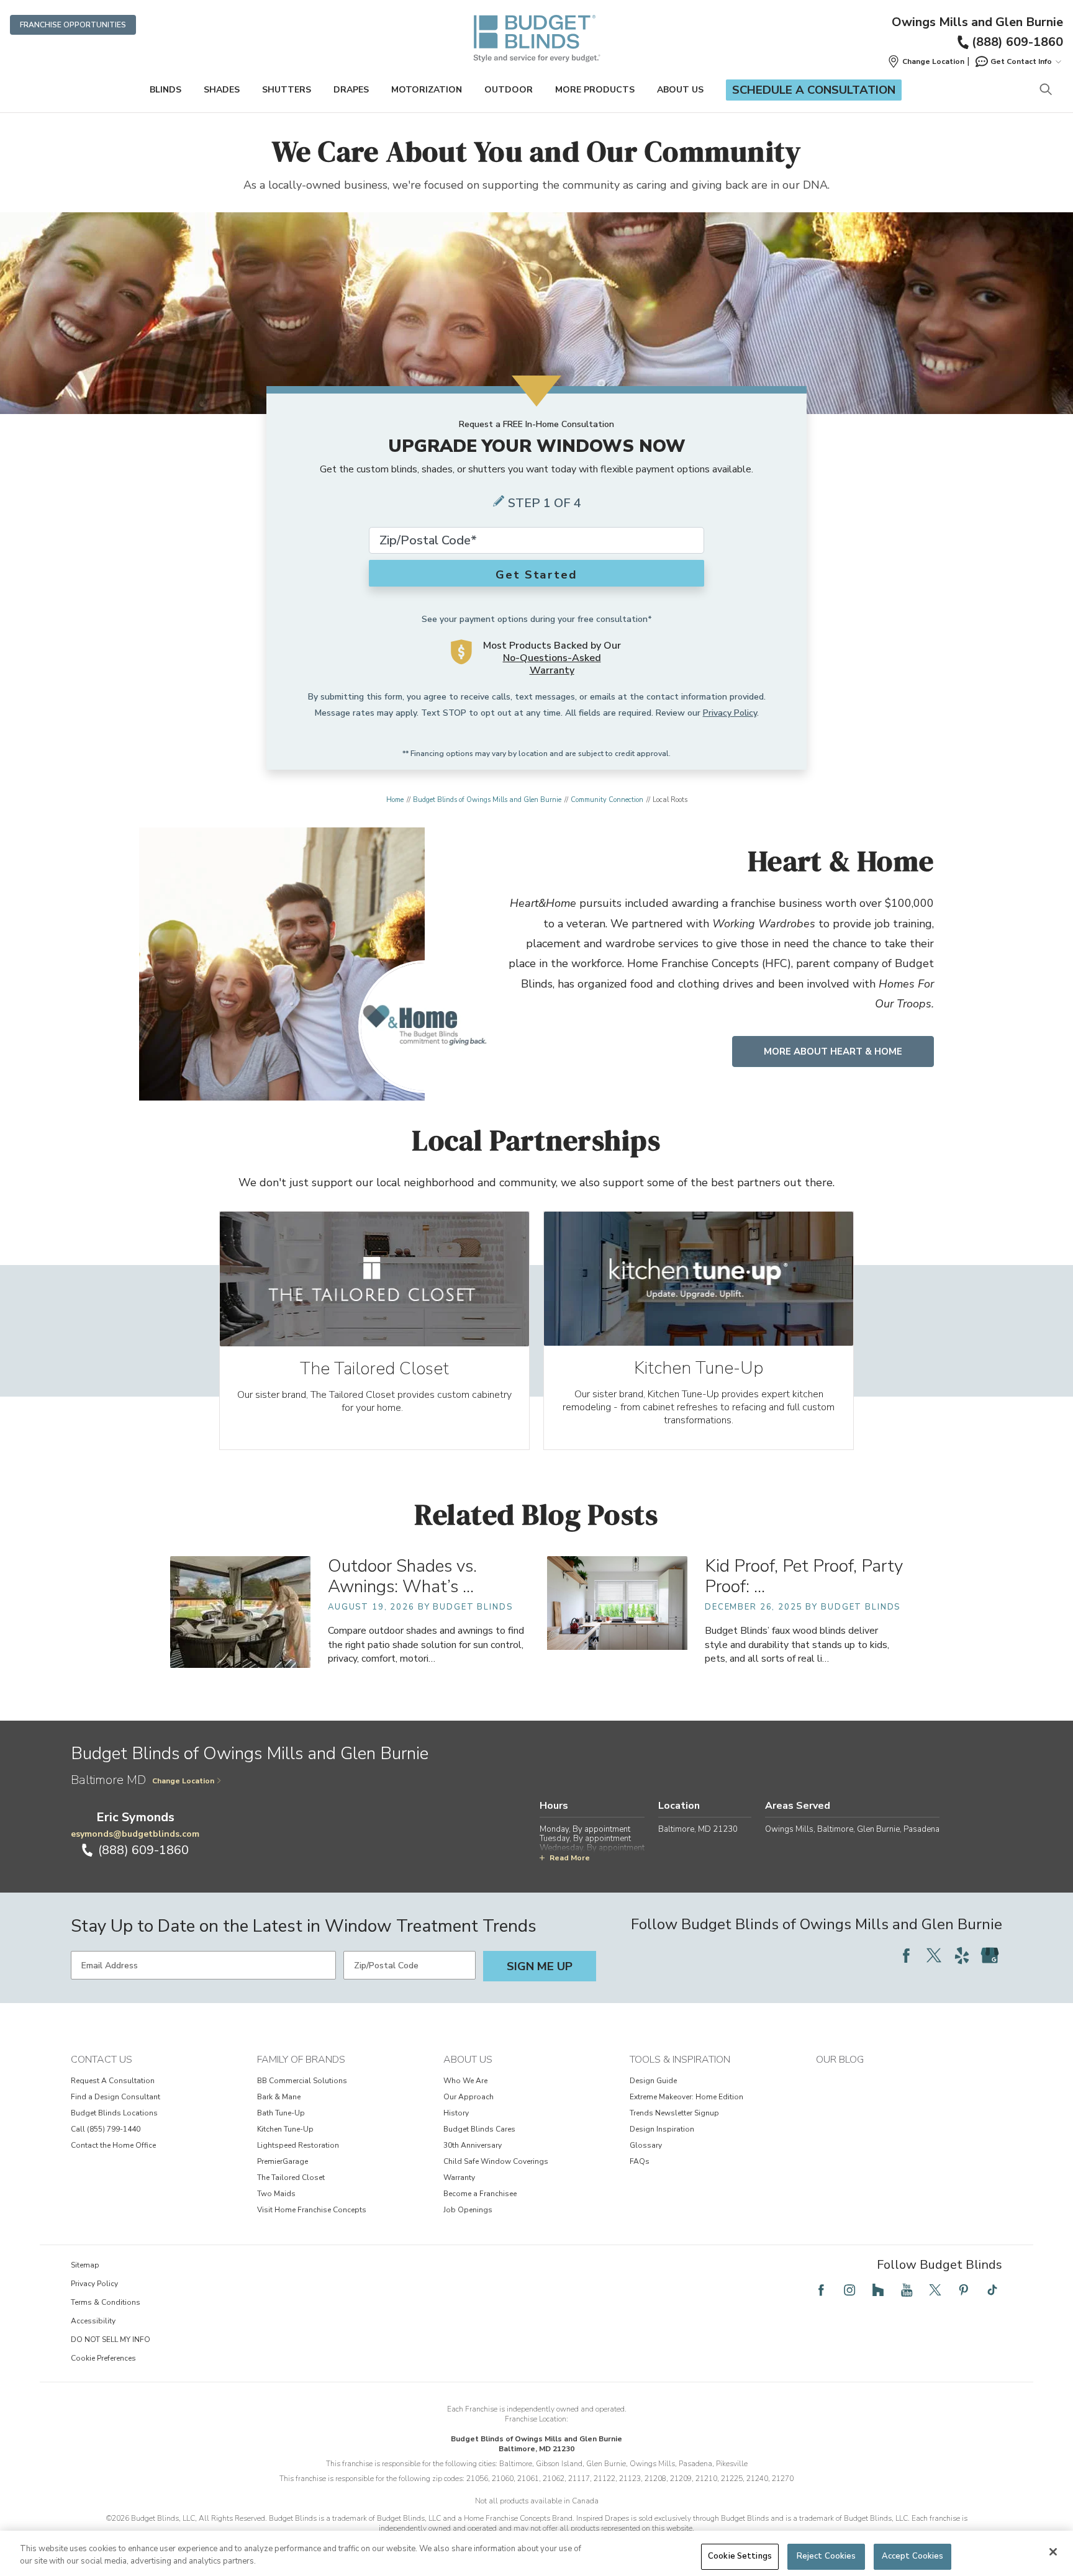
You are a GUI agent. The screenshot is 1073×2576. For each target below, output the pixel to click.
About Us (680, 90)
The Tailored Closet (291, 2177)
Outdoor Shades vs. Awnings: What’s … (402, 1576)
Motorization (427, 90)
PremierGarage (283, 2161)
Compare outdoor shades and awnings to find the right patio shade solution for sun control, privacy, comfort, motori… (426, 1644)
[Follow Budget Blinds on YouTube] (907, 2290)
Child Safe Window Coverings (496, 2161)
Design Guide (653, 2081)
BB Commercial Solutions (302, 2081)
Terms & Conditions (106, 2302)
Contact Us (102, 2060)
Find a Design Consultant (115, 2097)
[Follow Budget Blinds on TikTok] (992, 2290)
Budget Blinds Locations (114, 2113)
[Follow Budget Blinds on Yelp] (962, 1955)
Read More (570, 1858)
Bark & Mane (279, 2097)
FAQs (640, 2161)
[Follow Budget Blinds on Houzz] (878, 2290)
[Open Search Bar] (1045, 90)
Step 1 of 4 (545, 503)
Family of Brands (301, 2060)
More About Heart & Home (833, 1052)
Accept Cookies (913, 2556)
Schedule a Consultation (814, 90)
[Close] (1053, 2552)
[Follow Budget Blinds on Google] (990, 1955)
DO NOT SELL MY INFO (111, 2340)
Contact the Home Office (113, 2145)
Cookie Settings (740, 2556)
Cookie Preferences (103, 2358)
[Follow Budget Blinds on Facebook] (906, 1955)
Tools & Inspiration (680, 2060)
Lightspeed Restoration (298, 2145)
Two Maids (276, 2194)
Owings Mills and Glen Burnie (977, 22)
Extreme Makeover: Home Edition (686, 2097)
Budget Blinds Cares (479, 2129)
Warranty (459, 2177)
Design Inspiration (662, 2129)
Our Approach (469, 2097)
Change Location (183, 1781)
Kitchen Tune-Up (285, 2129)
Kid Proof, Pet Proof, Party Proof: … (804, 1576)
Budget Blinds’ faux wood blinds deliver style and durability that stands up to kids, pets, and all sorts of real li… (797, 1644)
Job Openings (468, 2210)
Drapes (351, 90)
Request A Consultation (113, 2081)
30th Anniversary (473, 2145)
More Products (595, 90)
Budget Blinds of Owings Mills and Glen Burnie (487, 800)
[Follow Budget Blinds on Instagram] (849, 2290)
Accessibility (93, 2321)
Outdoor (509, 90)
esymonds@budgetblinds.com (135, 1834)
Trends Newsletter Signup (674, 2113)
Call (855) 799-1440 (106, 2129)
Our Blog (840, 2060)
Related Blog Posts (537, 1514)
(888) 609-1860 (1017, 42)
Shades (222, 90)
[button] (926, 61)
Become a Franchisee (480, 2194)
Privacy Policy (730, 713)
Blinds (165, 90)
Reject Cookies (826, 2556)
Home (395, 800)
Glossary (646, 2145)
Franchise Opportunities (73, 25)
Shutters (287, 90)
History (456, 2113)
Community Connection (607, 800)
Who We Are (465, 2081)
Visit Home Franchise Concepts (312, 2210)
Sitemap (85, 2265)
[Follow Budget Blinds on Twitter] (934, 1955)
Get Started (536, 575)
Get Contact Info (1021, 61)
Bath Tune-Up (281, 2113)
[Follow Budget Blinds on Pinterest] (964, 2290)
